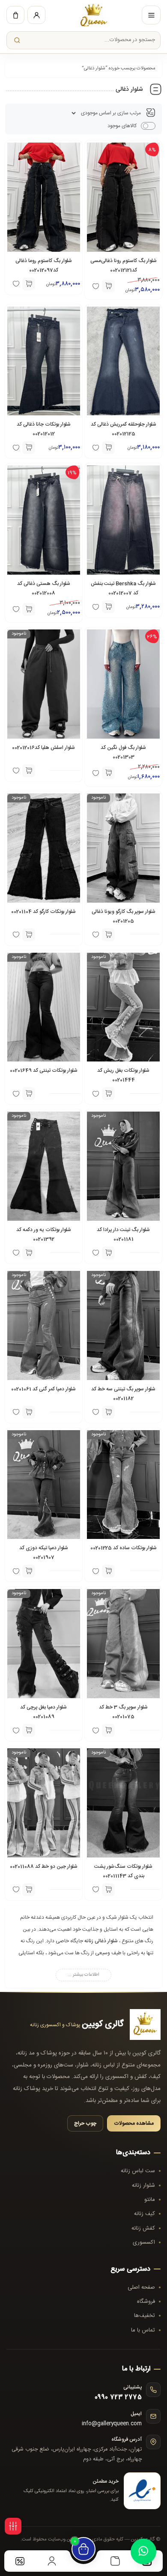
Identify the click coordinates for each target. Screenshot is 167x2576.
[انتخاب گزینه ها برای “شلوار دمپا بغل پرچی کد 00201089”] (29, 1730)
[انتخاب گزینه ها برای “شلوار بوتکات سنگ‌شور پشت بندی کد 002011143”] (108, 1890)
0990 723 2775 (118, 2397)
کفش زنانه (143, 2228)
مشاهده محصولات (134, 2123)
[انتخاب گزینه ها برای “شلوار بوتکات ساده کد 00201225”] (108, 1571)
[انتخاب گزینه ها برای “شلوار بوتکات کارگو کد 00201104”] (29, 935)
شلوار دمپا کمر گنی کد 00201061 (43, 1389)
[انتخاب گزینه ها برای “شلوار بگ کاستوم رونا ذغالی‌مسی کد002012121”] (108, 286)
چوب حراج (85, 2123)
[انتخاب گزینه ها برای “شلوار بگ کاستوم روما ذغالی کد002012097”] (29, 284)
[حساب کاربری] (36, 15)
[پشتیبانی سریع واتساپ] (143, 2552)
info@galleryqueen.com (112, 2424)
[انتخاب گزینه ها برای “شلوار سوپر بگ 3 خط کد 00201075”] (108, 1730)
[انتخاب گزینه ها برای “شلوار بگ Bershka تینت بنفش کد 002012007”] (108, 607)
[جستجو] (17, 40)
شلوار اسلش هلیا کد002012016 (43, 748)
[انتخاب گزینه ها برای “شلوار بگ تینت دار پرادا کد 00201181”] (108, 1253)
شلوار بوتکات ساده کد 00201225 (124, 1548)
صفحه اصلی (141, 2287)
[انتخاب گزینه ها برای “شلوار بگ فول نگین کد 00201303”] (108, 773)
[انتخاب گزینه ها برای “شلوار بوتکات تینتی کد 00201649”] (29, 1094)
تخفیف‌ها (145, 2316)
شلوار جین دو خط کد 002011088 (44, 1866)
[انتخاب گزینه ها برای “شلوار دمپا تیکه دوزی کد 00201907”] (29, 1571)
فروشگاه (146, 2302)
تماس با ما (143, 2330)
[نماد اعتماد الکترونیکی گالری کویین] (142, 2491)
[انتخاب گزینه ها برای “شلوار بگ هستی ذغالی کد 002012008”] (29, 609)
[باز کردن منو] (151, 15)
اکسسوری (144, 2242)
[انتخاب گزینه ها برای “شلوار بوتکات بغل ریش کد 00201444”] (108, 1094)
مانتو (150, 2200)
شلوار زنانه (143, 2185)
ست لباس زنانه (138, 2171)
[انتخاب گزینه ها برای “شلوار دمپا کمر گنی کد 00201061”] (29, 1412)
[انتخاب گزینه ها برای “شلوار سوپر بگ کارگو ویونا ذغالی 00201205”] (108, 935)
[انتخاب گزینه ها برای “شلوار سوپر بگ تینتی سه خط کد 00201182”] (108, 1412)
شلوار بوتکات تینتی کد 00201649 (44, 1070)
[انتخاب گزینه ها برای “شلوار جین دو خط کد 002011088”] (29, 1890)
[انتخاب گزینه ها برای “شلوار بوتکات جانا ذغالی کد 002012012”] (29, 447)
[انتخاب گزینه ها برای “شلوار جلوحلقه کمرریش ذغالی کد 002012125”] (108, 447)
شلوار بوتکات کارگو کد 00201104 (43, 912)
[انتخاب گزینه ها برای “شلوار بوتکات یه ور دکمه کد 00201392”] (29, 1253)
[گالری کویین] (94, 15)
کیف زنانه (145, 2214)
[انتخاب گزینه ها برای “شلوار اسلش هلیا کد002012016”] (29, 771)
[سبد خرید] (15, 15)
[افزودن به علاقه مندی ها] (16, 1412)
